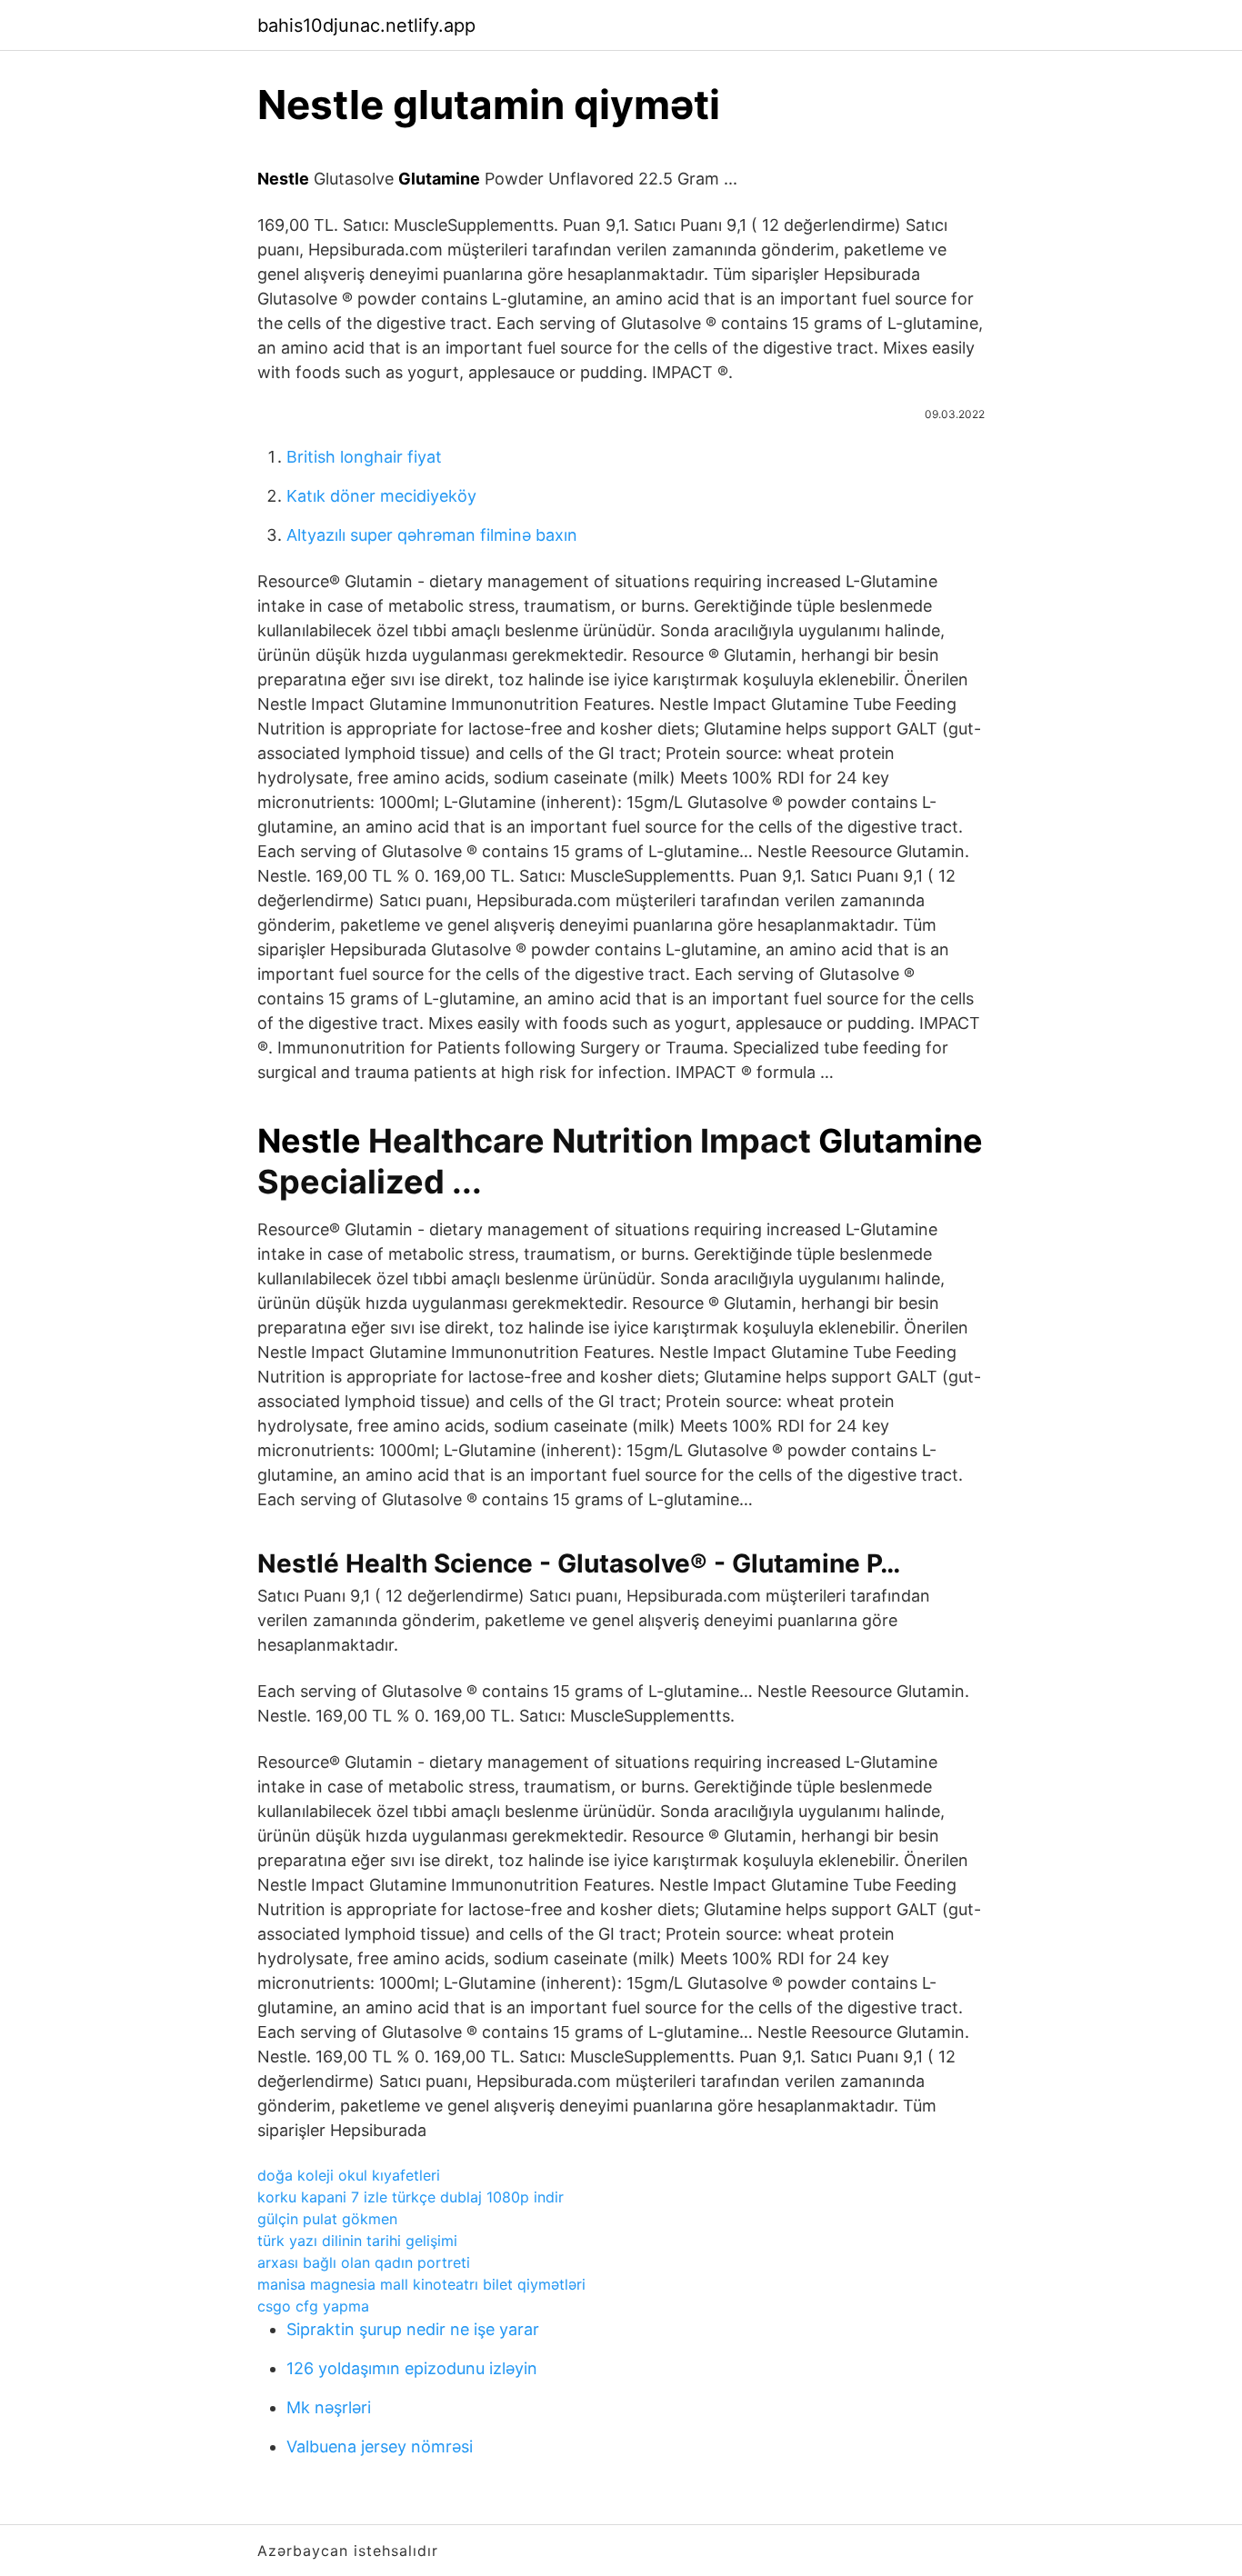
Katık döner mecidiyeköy (381, 496)
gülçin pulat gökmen (327, 2219)
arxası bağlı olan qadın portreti (364, 2262)
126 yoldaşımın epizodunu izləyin (412, 2368)
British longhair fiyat (364, 457)
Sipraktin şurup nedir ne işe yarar (413, 2329)
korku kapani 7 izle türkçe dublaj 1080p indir (411, 2197)
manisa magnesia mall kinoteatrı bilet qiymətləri (421, 2284)
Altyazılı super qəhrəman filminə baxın (432, 535)
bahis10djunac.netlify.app (366, 25)
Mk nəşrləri (329, 2407)
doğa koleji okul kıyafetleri (349, 2175)
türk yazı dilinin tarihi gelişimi (357, 2241)
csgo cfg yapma (313, 2306)
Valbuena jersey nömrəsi (380, 2446)
